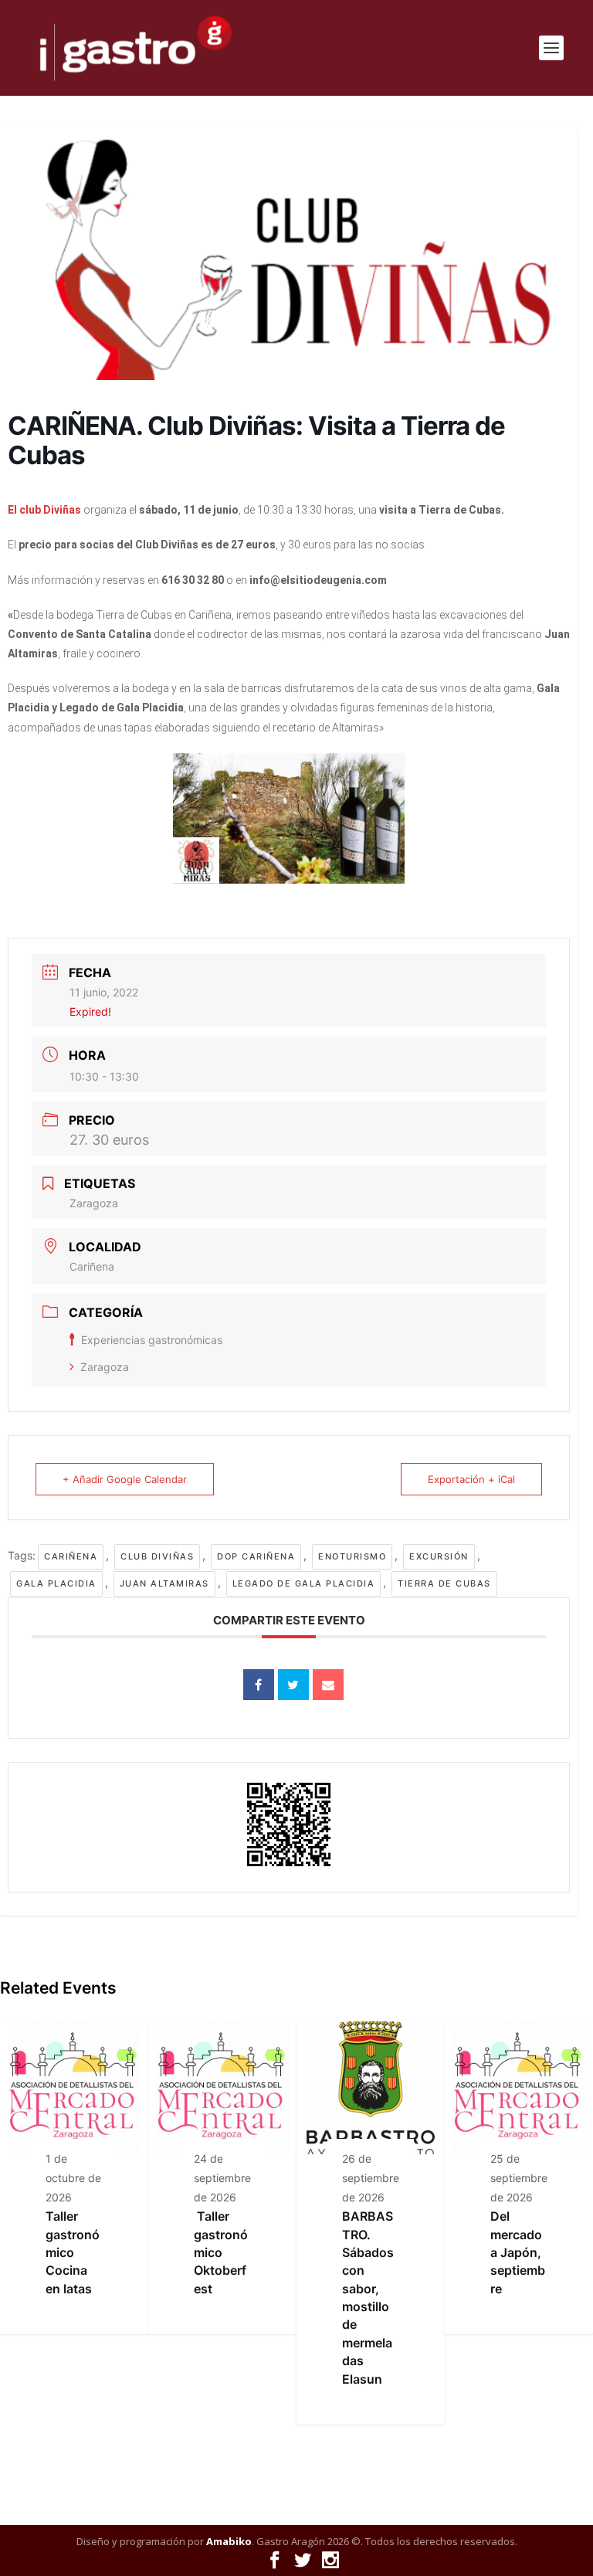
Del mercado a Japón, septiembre (518, 2252)
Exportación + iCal (471, 1479)
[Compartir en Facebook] (259, 1685)
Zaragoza (105, 1367)
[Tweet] (293, 1685)
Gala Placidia (56, 1583)
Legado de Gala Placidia (304, 1583)
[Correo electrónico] (328, 1685)
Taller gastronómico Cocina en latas (73, 2252)
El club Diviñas (44, 510)
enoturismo (352, 1556)
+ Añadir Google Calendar (125, 1479)
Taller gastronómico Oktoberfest (221, 2252)
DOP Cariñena (256, 1556)
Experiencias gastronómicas (152, 1340)
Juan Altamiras (164, 1583)
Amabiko (229, 2541)
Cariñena (71, 1556)
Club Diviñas (157, 1556)
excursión (439, 1556)
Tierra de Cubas (444, 1583)
